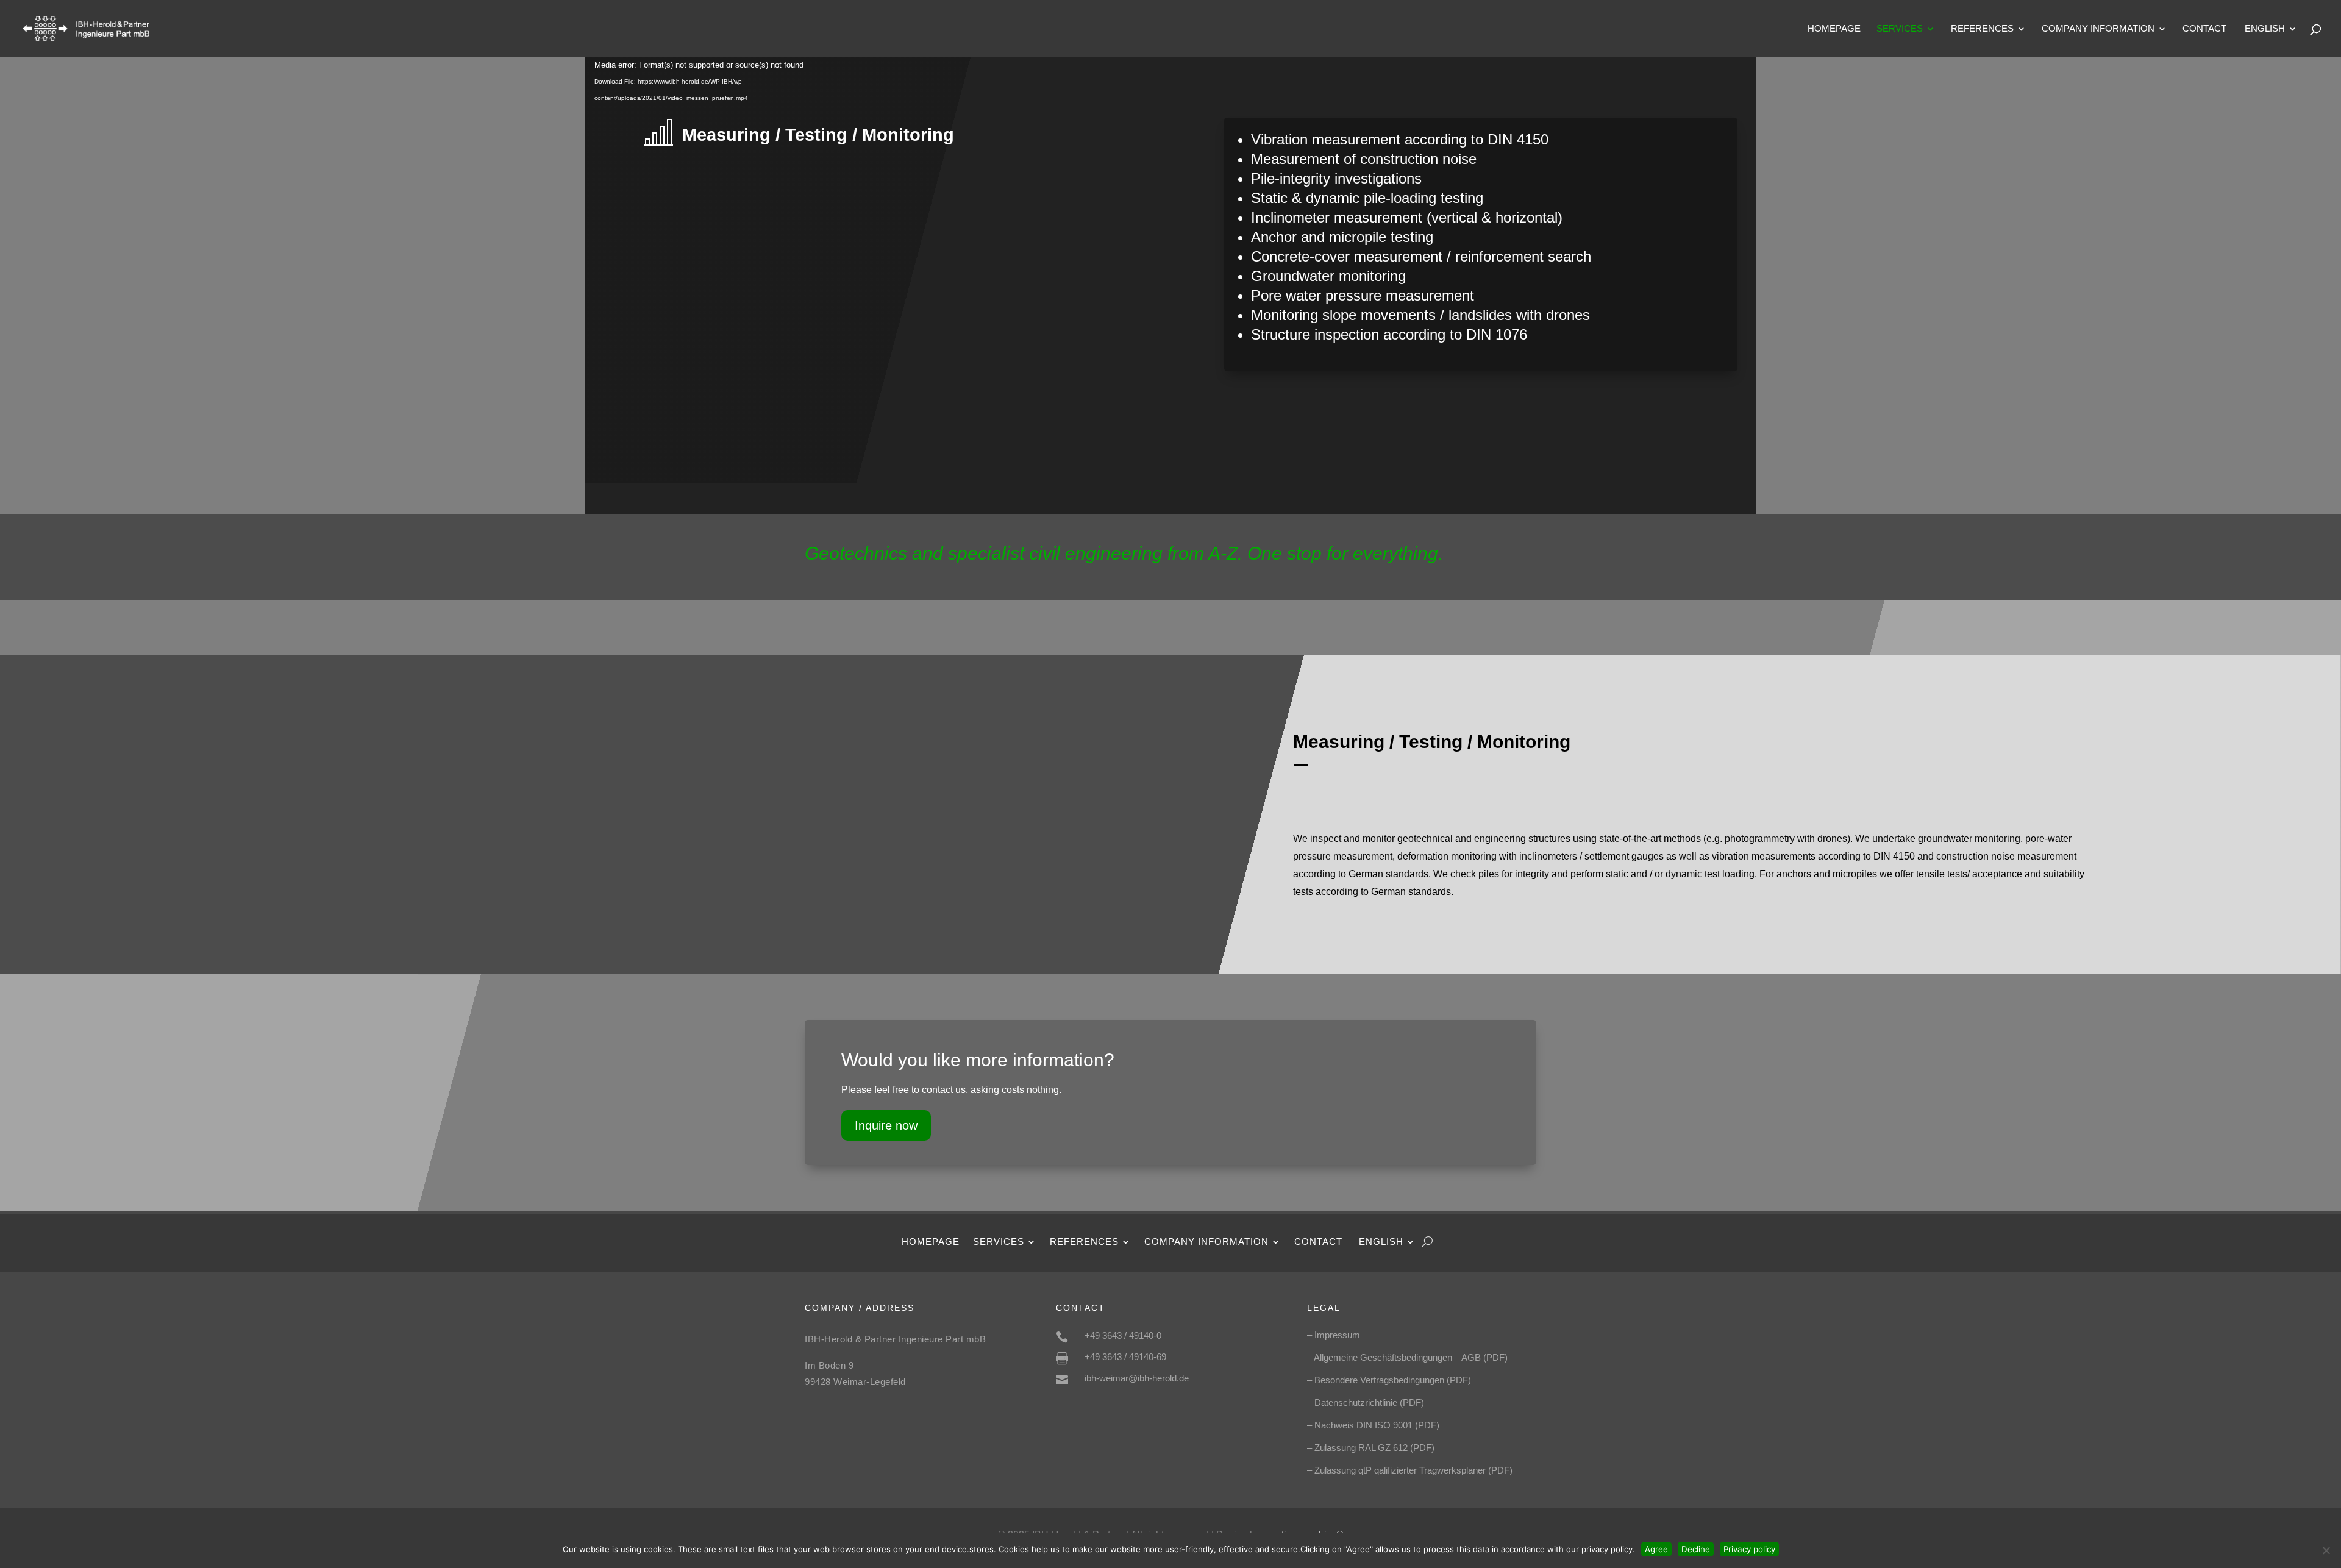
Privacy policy (1749, 1549)
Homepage (1834, 29)
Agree (1656, 1549)
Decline (1696, 1549)
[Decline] (2326, 1550)
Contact (2204, 29)
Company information (2098, 29)
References (1982, 29)
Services (1900, 29)
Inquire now (886, 1125)
